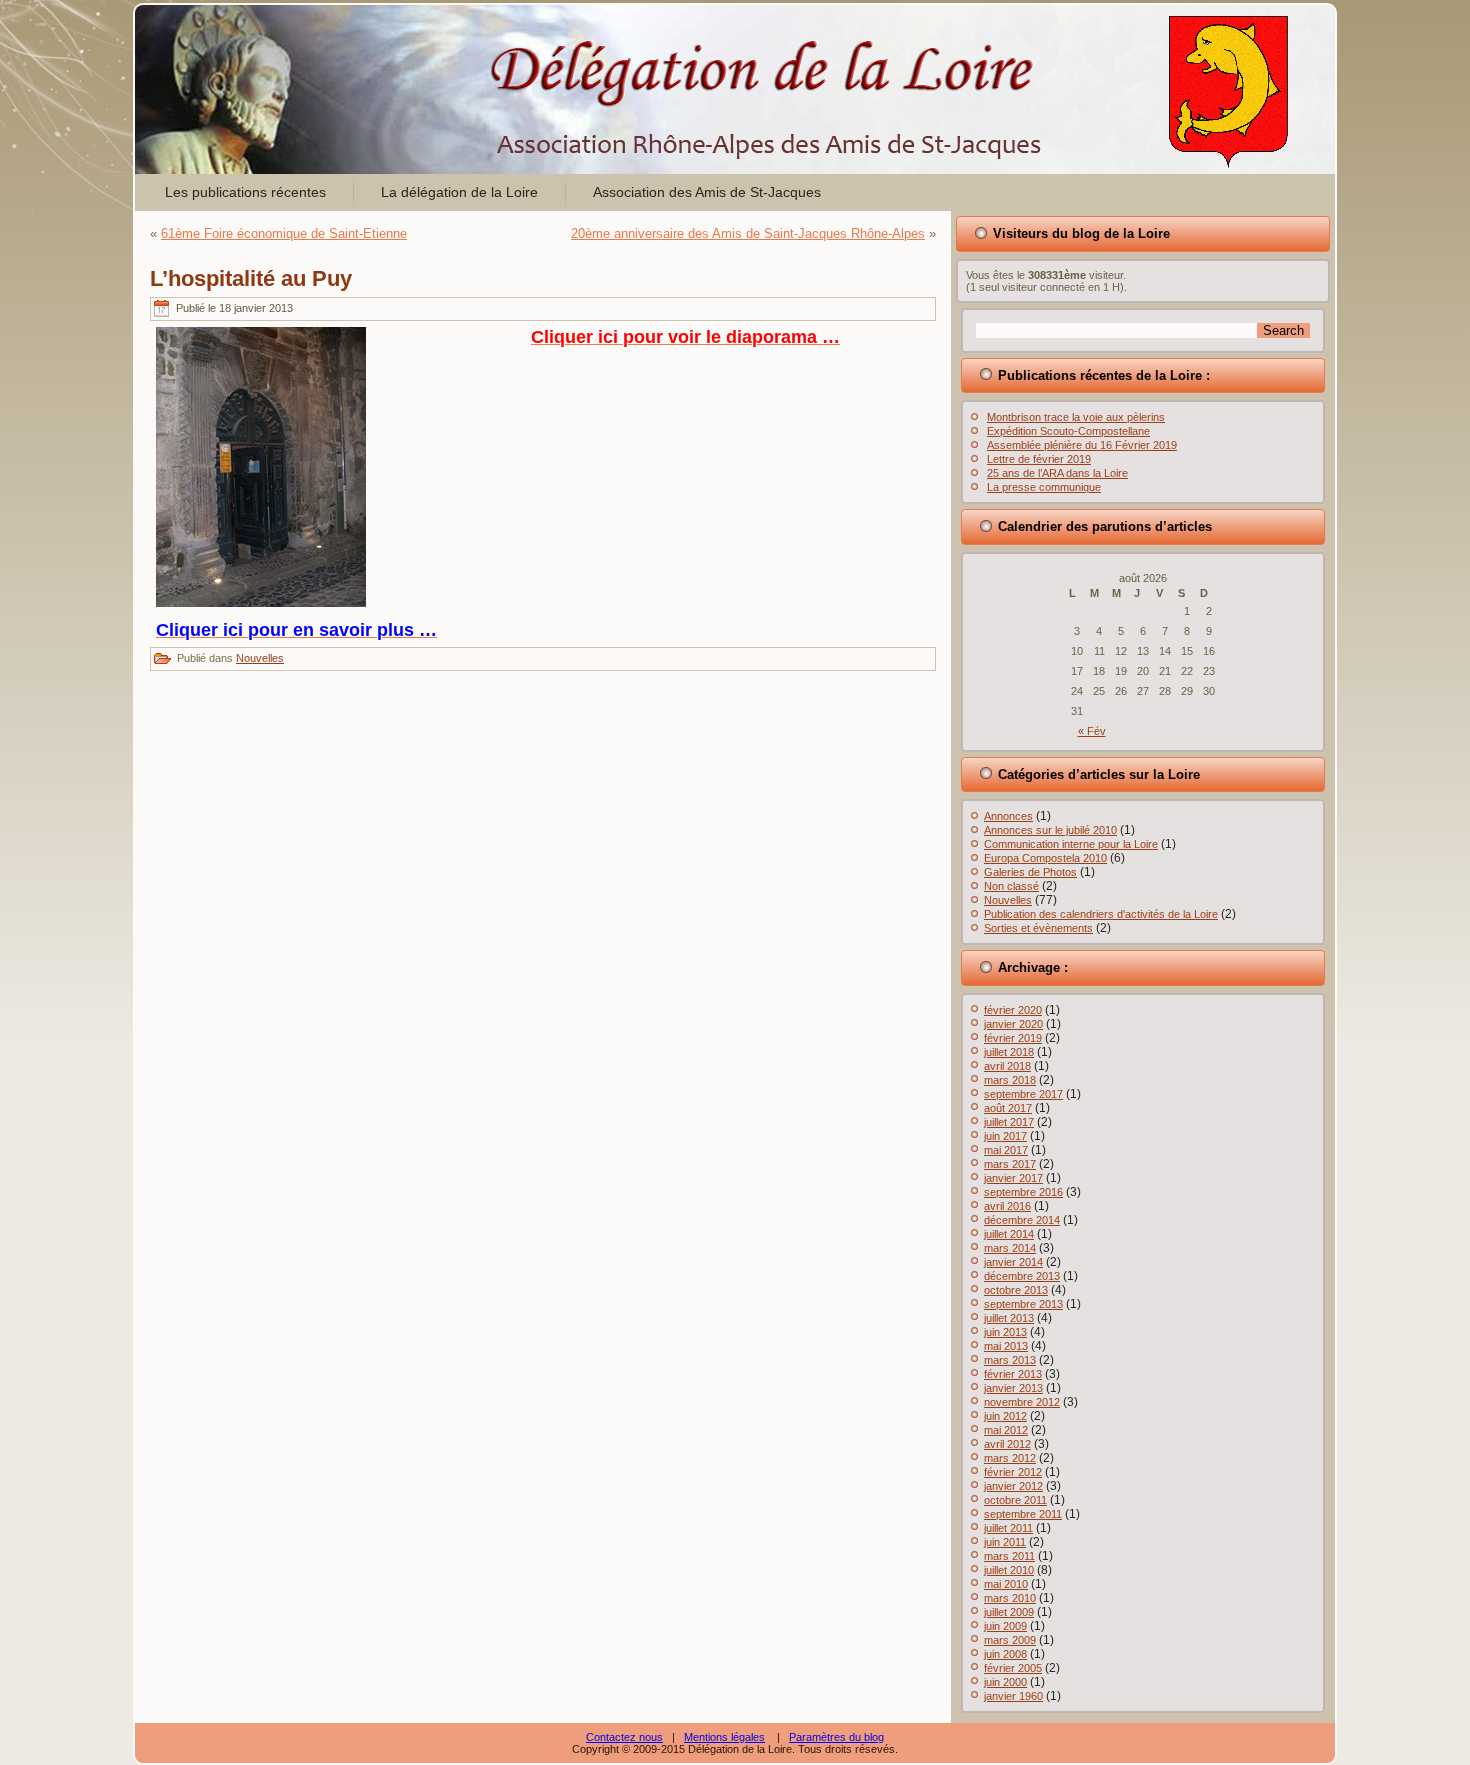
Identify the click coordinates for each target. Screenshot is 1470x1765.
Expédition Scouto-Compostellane (1068, 431)
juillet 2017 (1009, 1122)
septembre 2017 (1023, 1094)
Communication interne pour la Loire (1071, 844)
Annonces (1008, 816)
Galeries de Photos (1030, 872)
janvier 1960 (1013, 1696)
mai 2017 (1006, 1150)
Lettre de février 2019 (1039, 459)
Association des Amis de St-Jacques (707, 192)
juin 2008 (1005, 1654)
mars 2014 (1010, 1248)
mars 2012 (1010, 1458)
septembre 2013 (1023, 1304)
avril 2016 (1007, 1206)
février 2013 (1013, 1374)
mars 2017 (1010, 1164)
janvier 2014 (1013, 1262)
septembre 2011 (1023, 1514)
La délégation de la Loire (459, 192)
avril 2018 (1007, 1066)
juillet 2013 (1009, 1318)
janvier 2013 (1013, 1388)
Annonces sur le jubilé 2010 (1050, 830)
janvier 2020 (1013, 1024)
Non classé (1011, 886)
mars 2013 (1010, 1360)
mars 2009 (1010, 1640)
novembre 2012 (1022, 1402)
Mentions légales (724, 1737)
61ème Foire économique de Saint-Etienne (284, 233)
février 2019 (1013, 1038)
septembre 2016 (1023, 1192)
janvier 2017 (1013, 1178)
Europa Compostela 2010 (1045, 858)
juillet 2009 (1009, 1612)
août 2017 (1008, 1108)
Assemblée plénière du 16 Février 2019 (1082, 445)
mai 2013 (1006, 1346)
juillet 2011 (1008, 1528)
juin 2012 (1005, 1416)
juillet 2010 (1009, 1570)
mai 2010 (1006, 1584)
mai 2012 (1006, 1430)
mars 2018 (1010, 1080)
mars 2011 (1009, 1556)
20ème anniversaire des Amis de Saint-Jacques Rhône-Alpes (748, 233)
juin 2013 (1005, 1332)
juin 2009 (1005, 1626)
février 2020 (1013, 1010)
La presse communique (1044, 487)
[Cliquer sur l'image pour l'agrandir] (261, 602)
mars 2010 (1010, 1598)
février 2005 (1013, 1668)
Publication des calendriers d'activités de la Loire (1101, 914)
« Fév (1092, 731)
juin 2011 (1005, 1542)
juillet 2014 (1009, 1234)
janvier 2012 (1013, 1486)
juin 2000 (1005, 1682)
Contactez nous (624, 1737)
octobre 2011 (1015, 1500)
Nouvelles (260, 658)
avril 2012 (1007, 1444)
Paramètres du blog (836, 1737)
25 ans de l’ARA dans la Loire (1057, 473)
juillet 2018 (1009, 1052)
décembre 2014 (1022, 1220)
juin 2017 (1005, 1136)
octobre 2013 (1016, 1290)
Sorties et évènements (1038, 928)
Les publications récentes (245, 192)
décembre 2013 (1022, 1276)
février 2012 (1013, 1472)
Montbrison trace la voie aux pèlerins (1076, 417)
